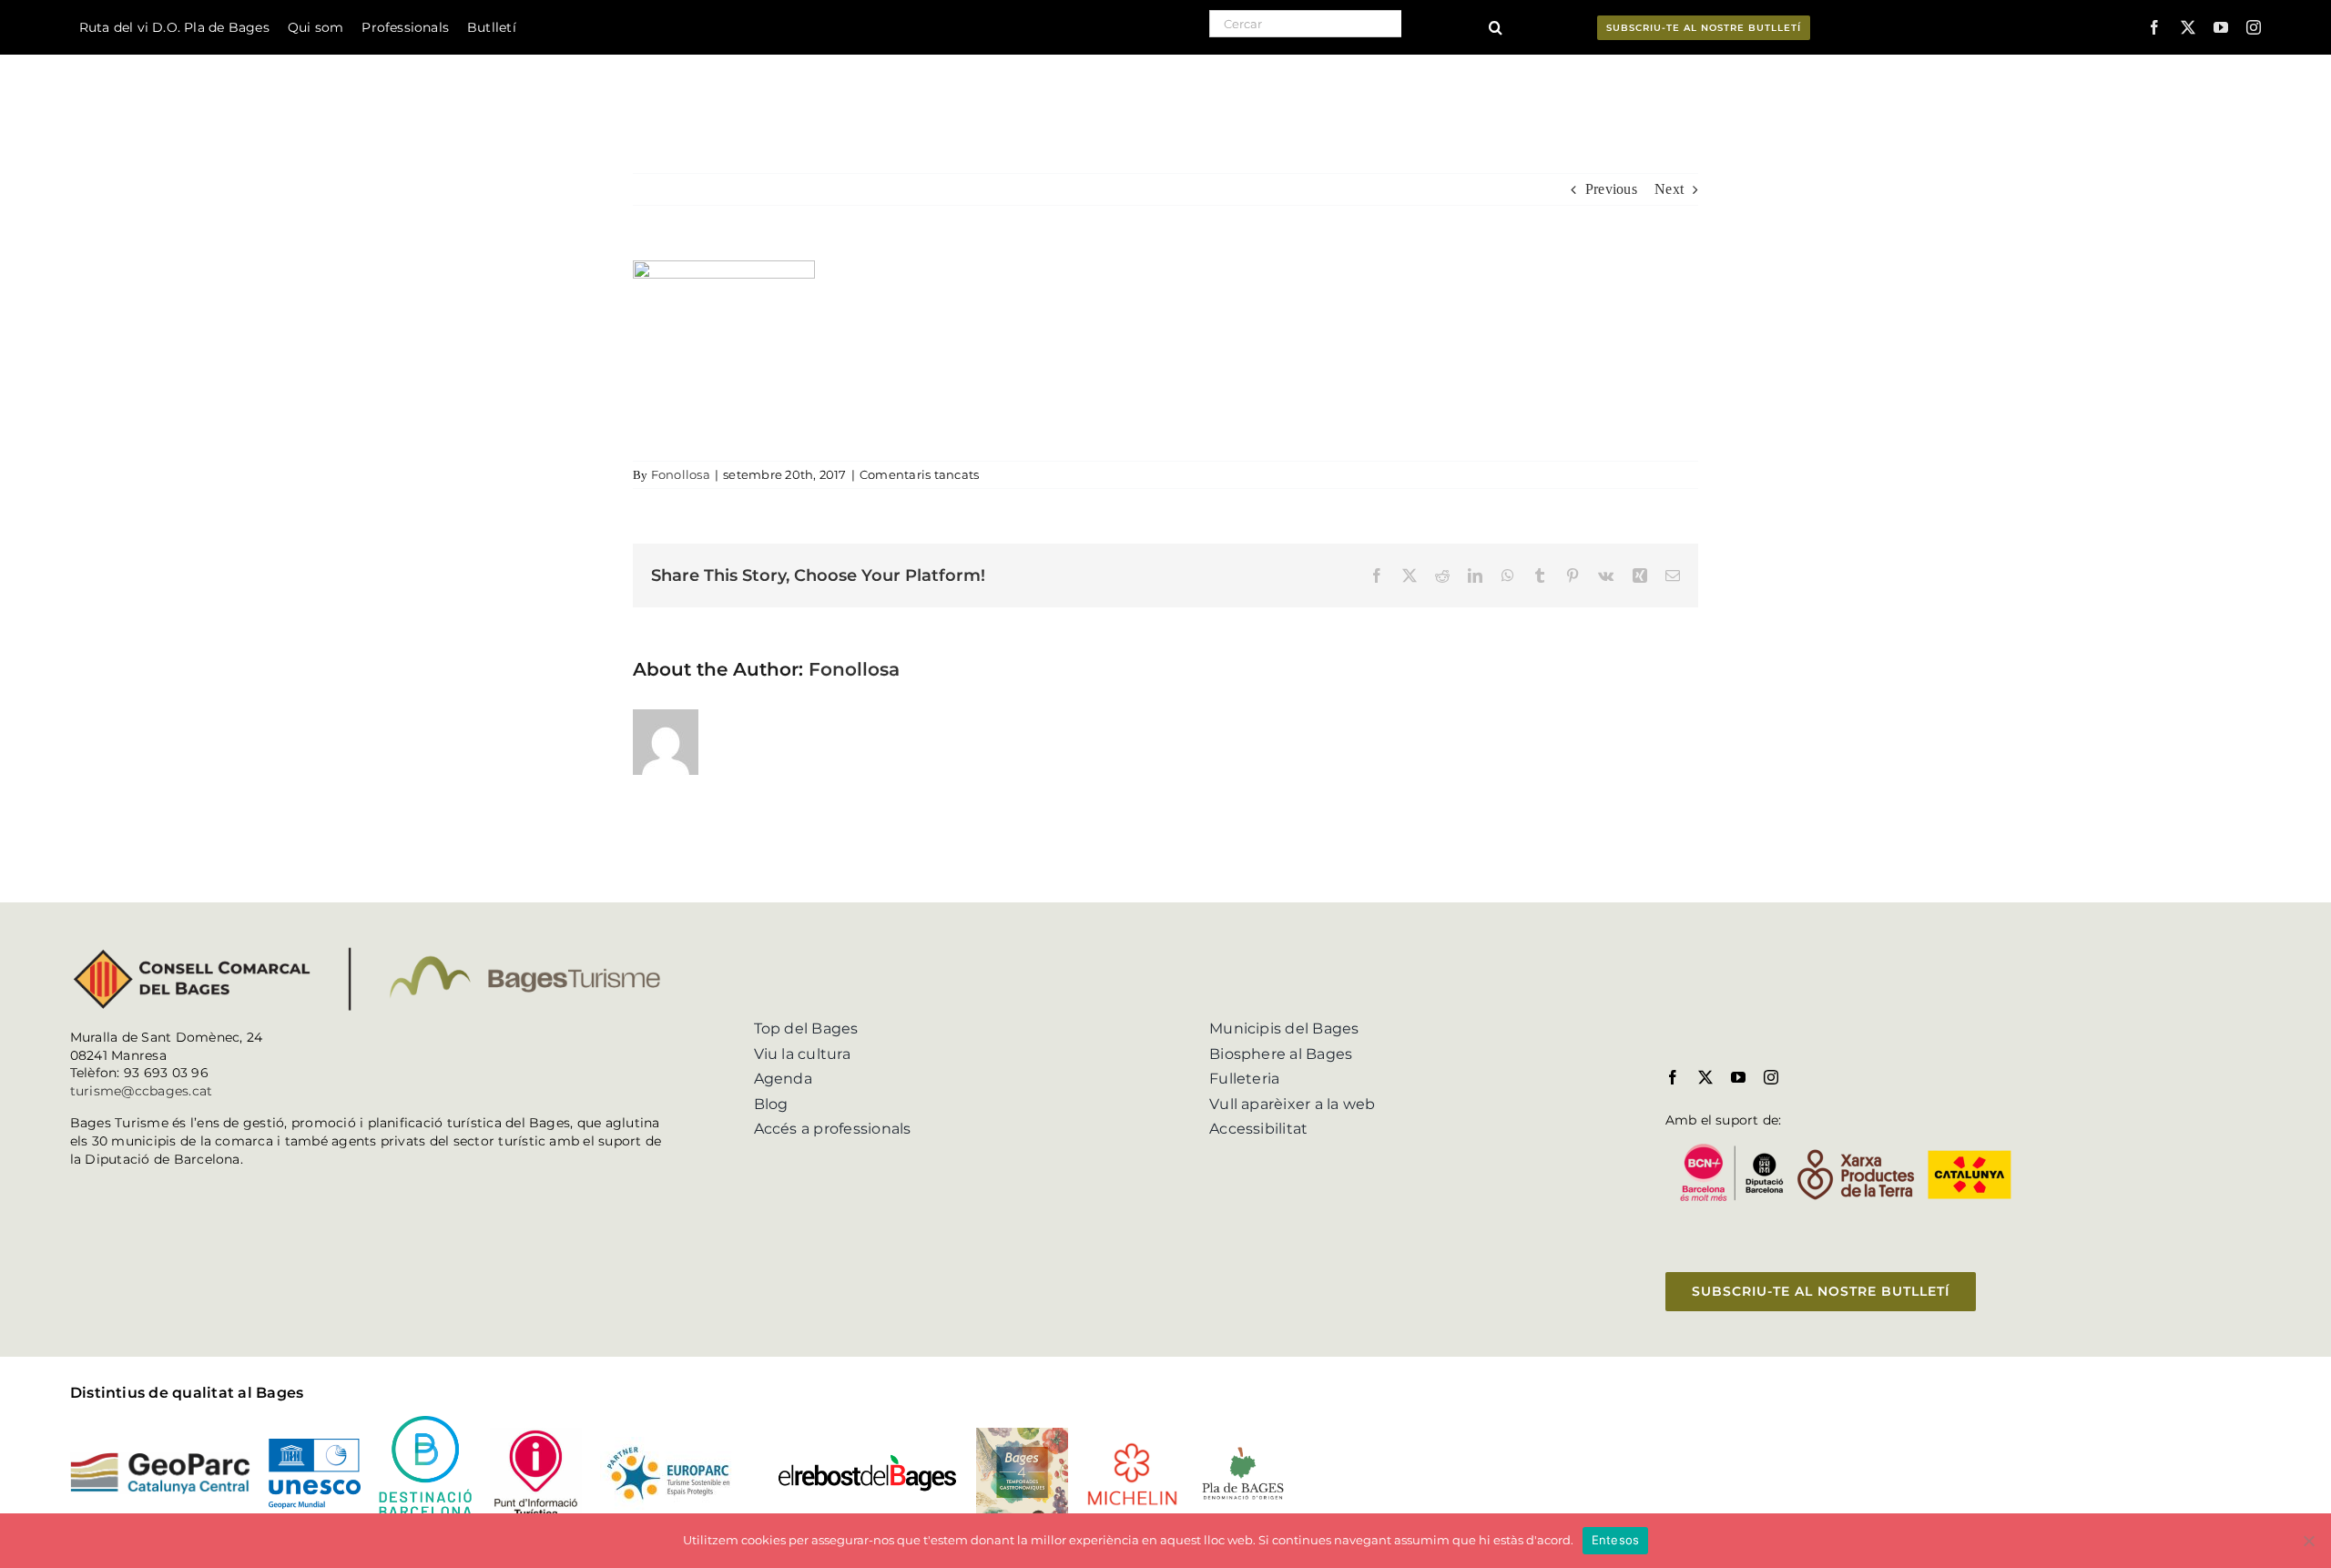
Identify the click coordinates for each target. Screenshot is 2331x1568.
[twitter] (2188, 27)
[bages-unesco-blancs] (204, 59)
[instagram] (2254, 27)
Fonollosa (681, 474)
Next (1669, 189)
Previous (1611, 189)
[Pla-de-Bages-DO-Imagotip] (1242, 1450)
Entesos (1616, 1540)
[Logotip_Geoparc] (160, 1459)
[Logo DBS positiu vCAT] (425, 1423)
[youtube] (2221, 27)
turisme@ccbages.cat (142, 1091)
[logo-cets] (668, 1444)
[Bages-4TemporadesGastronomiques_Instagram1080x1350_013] (1022, 1435)
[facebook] (2154, 27)
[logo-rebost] (867, 1460)
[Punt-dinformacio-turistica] (536, 1435)
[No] (2308, 1541)
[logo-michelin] (1132, 1448)
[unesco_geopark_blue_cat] (315, 1446)
